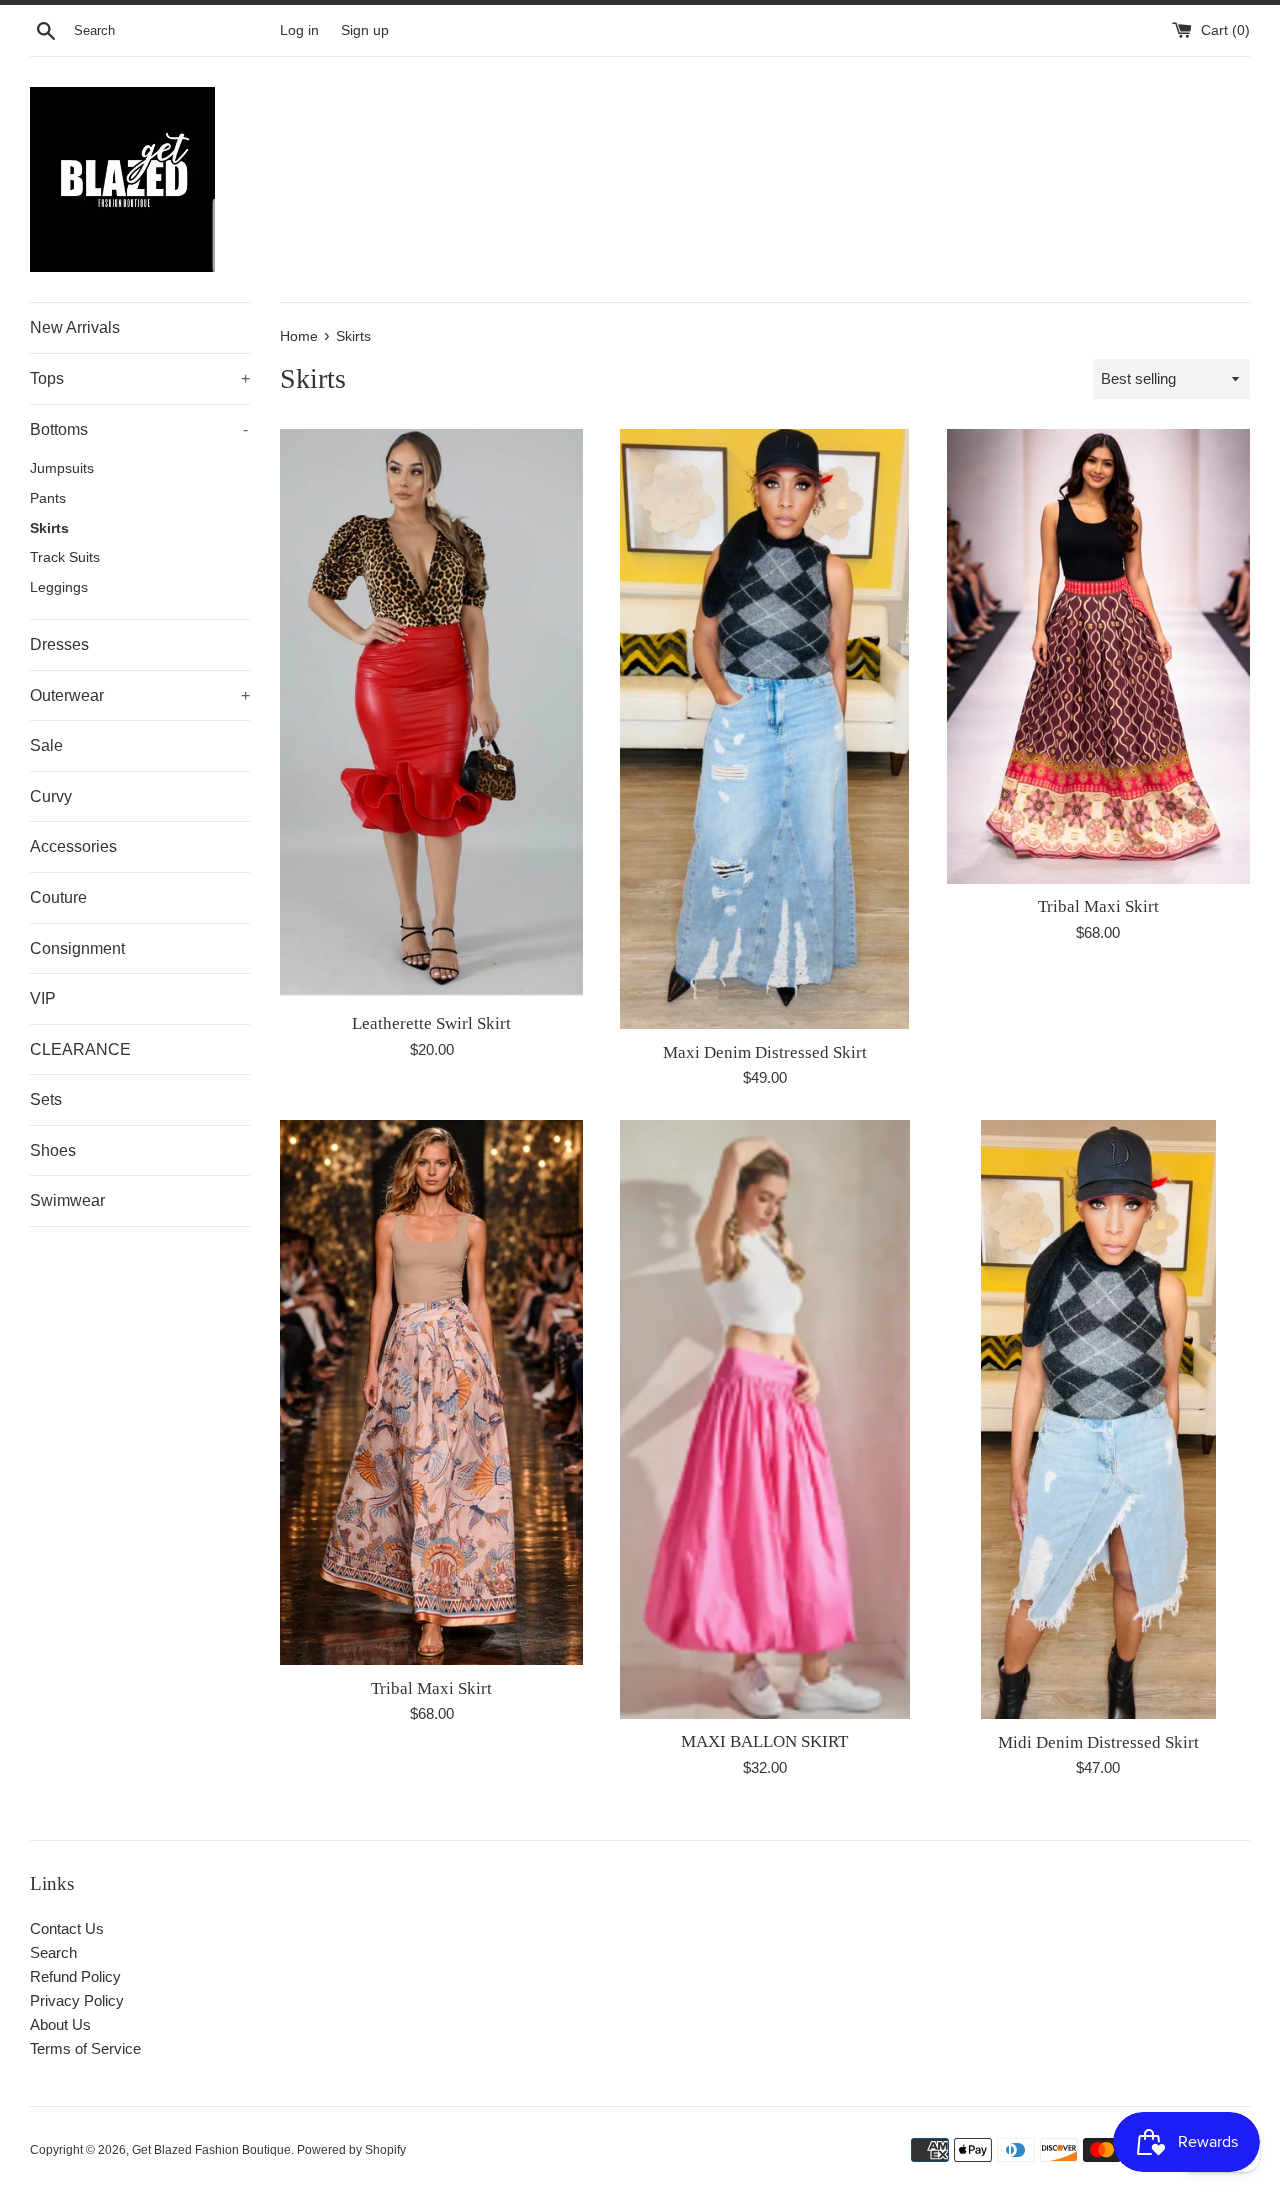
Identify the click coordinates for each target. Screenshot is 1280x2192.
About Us (60, 2024)
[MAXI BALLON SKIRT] (765, 1419)
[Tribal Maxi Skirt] (1098, 656)
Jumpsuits (62, 468)
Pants (48, 498)
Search (53, 1952)
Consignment (77, 948)
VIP (43, 998)
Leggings (59, 587)
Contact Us (67, 1928)
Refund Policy (75, 1976)
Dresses (59, 644)
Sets (46, 1099)
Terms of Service (85, 2048)
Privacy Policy (77, 2000)
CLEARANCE (80, 1049)
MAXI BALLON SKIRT (764, 1741)
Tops (140, 378)
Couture (58, 897)
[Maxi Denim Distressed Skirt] (764, 729)
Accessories (73, 846)
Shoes (53, 1150)
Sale (46, 745)
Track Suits (65, 557)
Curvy (51, 796)
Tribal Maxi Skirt (1098, 906)
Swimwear (67, 1200)
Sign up (365, 30)
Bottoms (139, 429)
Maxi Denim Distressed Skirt (765, 1052)
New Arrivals (75, 327)
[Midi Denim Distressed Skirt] (1098, 1419)
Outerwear (140, 695)
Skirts (49, 528)
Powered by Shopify (351, 2150)
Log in (299, 30)
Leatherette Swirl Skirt (431, 1023)
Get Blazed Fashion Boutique (211, 2150)
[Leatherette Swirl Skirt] (431, 715)
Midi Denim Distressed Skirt (1098, 1742)
